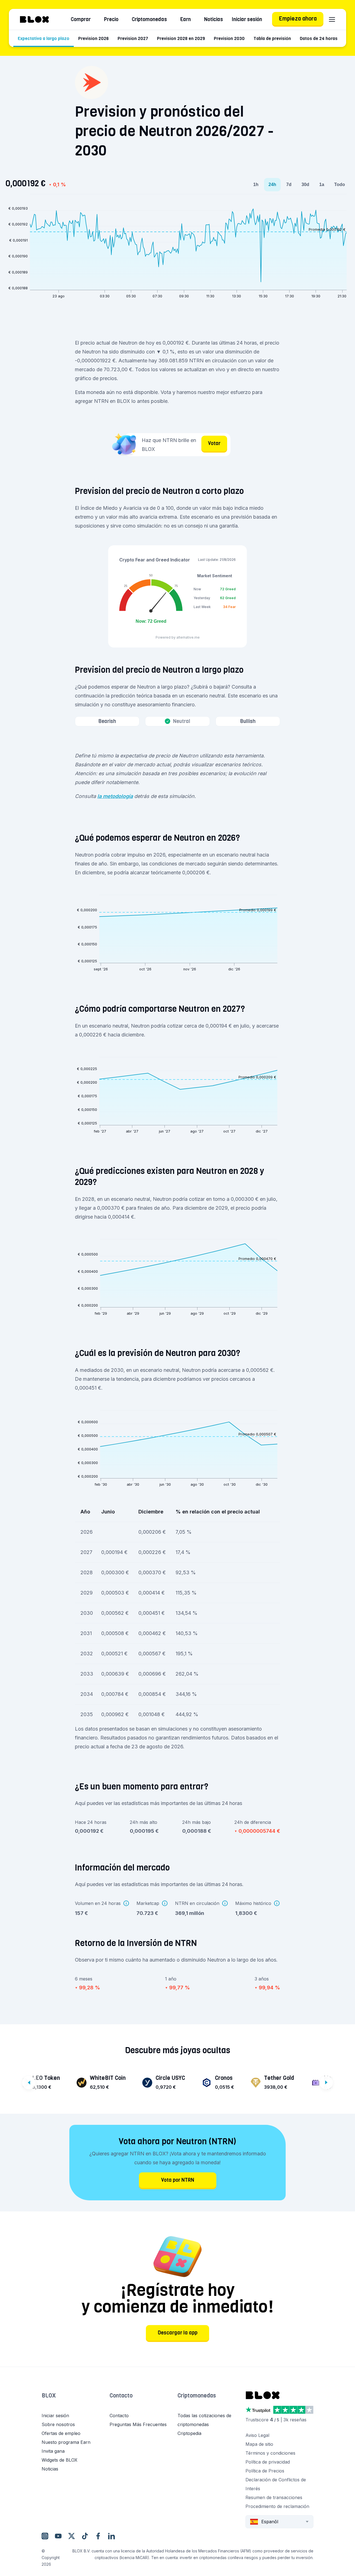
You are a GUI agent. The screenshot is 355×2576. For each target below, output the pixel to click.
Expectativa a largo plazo (44, 38)
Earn (186, 19)
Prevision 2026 (93, 38)
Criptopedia (189, 2433)
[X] (72, 2536)
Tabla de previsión (272, 38)
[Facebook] (98, 2536)
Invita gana (53, 2451)
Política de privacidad (268, 2462)
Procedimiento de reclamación (277, 2506)
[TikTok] (85, 2536)
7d (289, 184)
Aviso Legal (257, 2435)
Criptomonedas (149, 19)
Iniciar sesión (247, 19)
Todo (340, 184)
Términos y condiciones (270, 2453)
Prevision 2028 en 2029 (181, 38)
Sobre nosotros (58, 2424)
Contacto (121, 2396)
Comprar (81, 19)
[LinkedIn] (111, 2536)
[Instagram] (45, 2536)
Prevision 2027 (133, 38)
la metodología (115, 796)
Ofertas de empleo (61, 2433)
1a (322, 184)
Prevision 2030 (229, 38)
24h (272, 184)
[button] (76, 2401)
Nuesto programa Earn (66, 2442)
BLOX (49, 2396)
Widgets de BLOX (59, 2460)
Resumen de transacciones (274, 2497)
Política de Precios (265, 2471)
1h (256, 184)
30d (305, 184)
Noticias (214, 19)
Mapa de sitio (259, 2444)
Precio (111, 19)
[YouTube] (58, 2536)
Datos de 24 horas (319, 38)
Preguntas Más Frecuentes (138, 2424)
